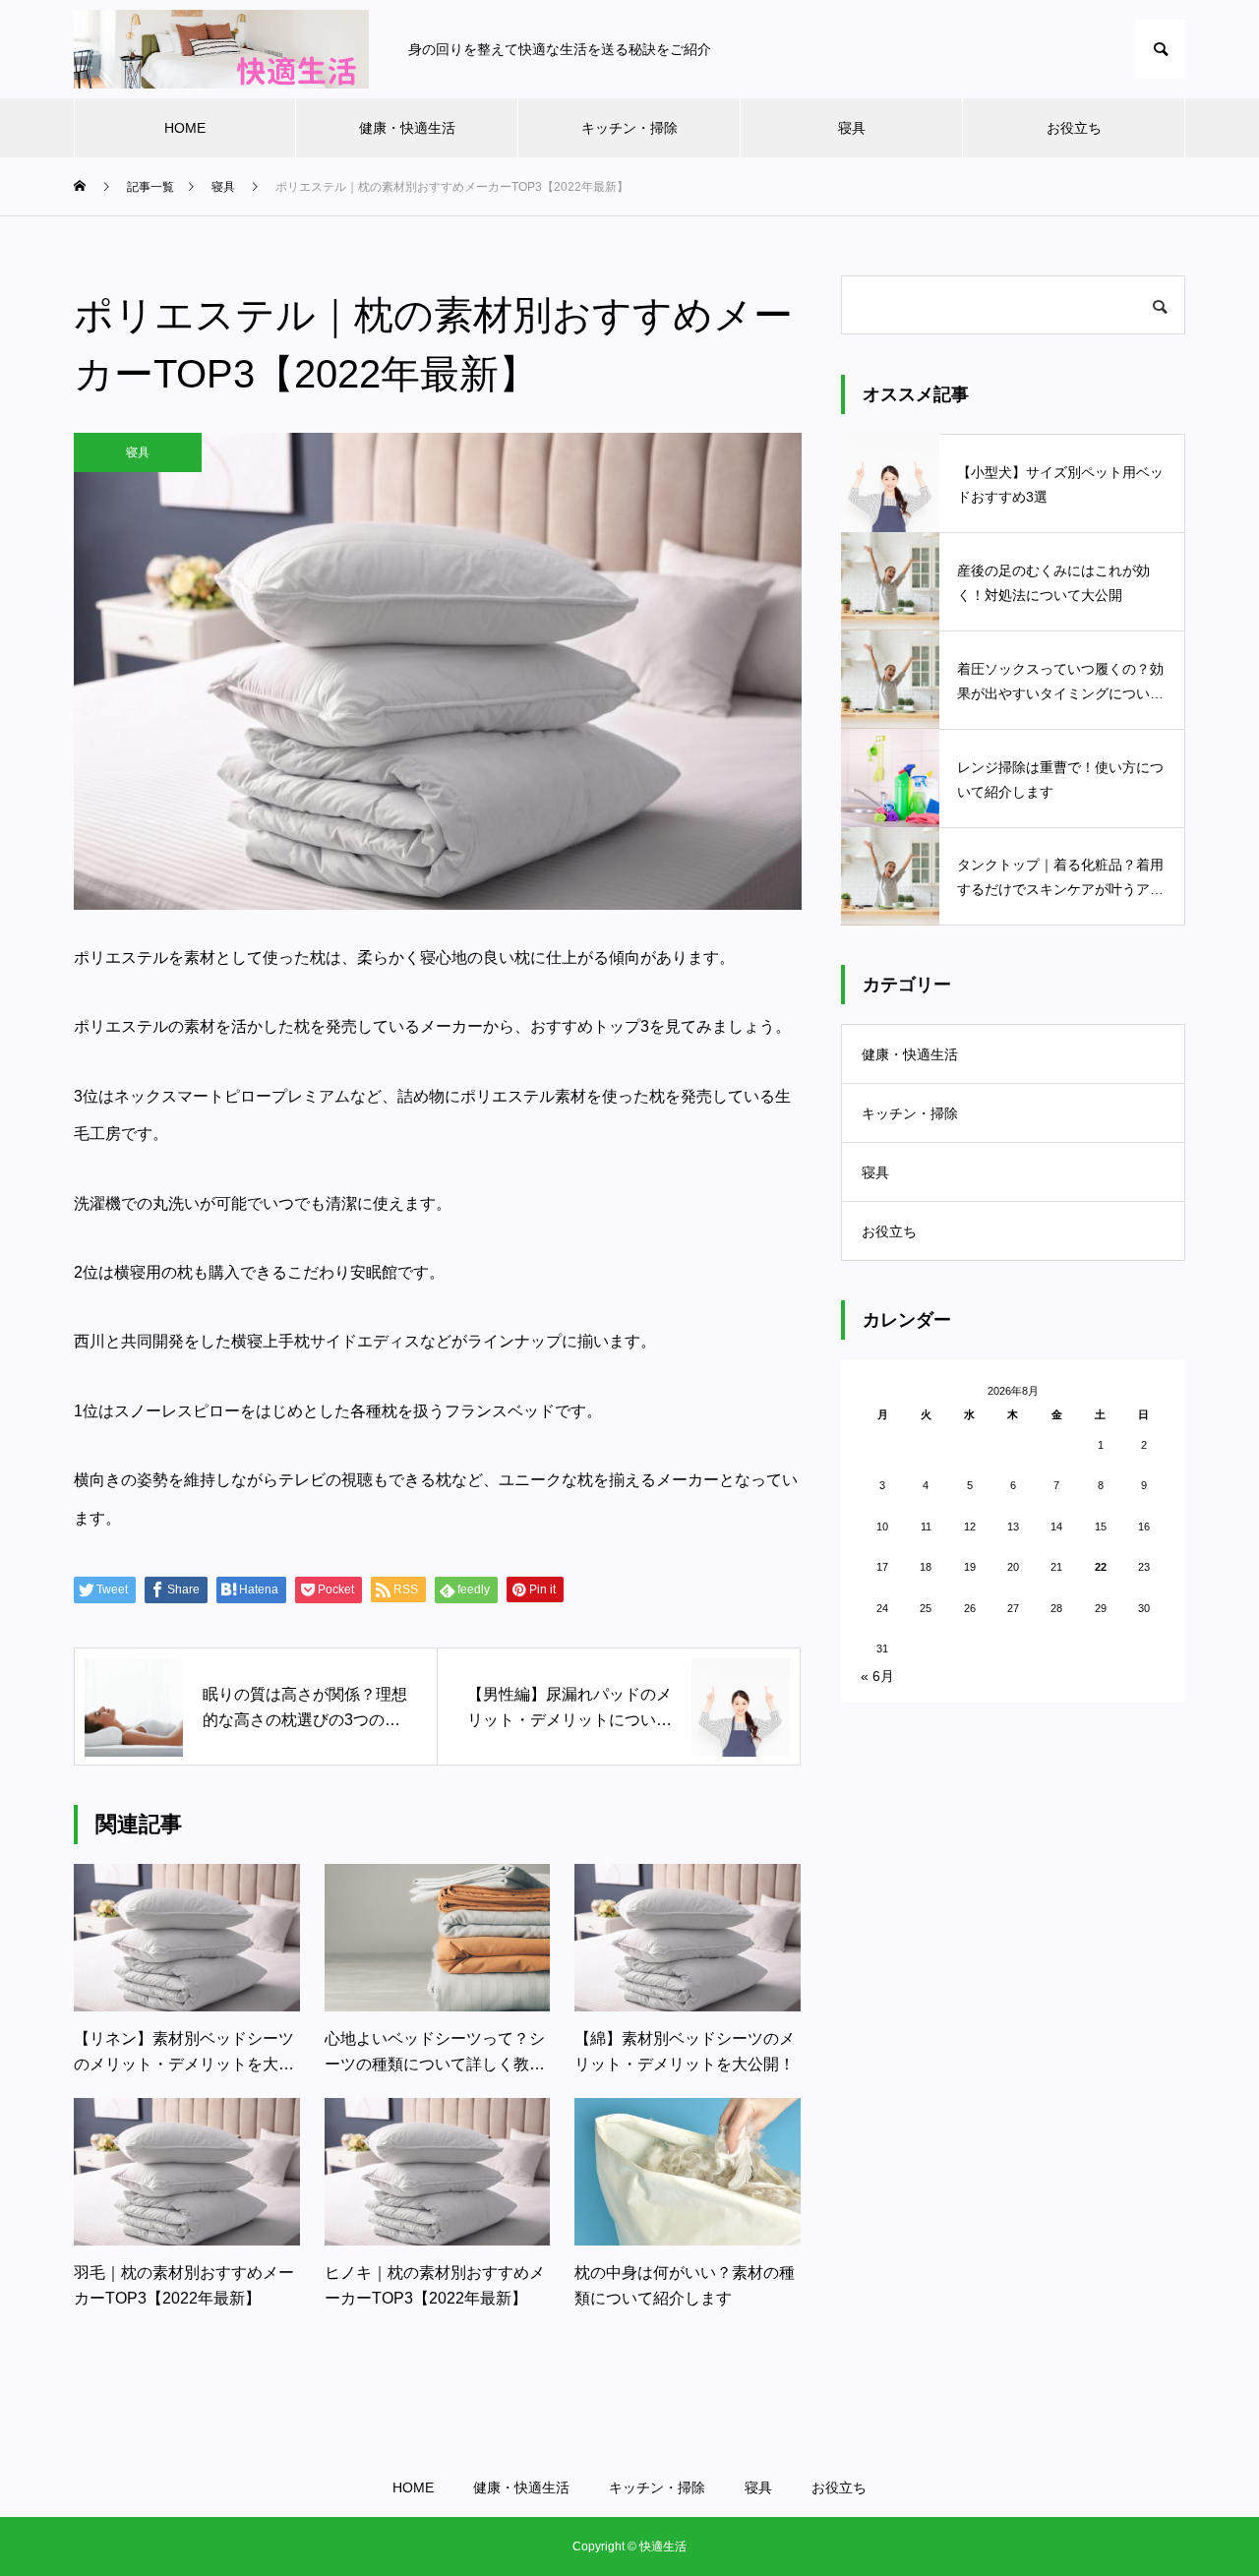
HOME (185, 128)
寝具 (852, 128)
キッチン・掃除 (629, 128)
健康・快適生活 (407, 128)
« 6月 (877, 1676)
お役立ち (1074, 128)
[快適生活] (221, 49)
